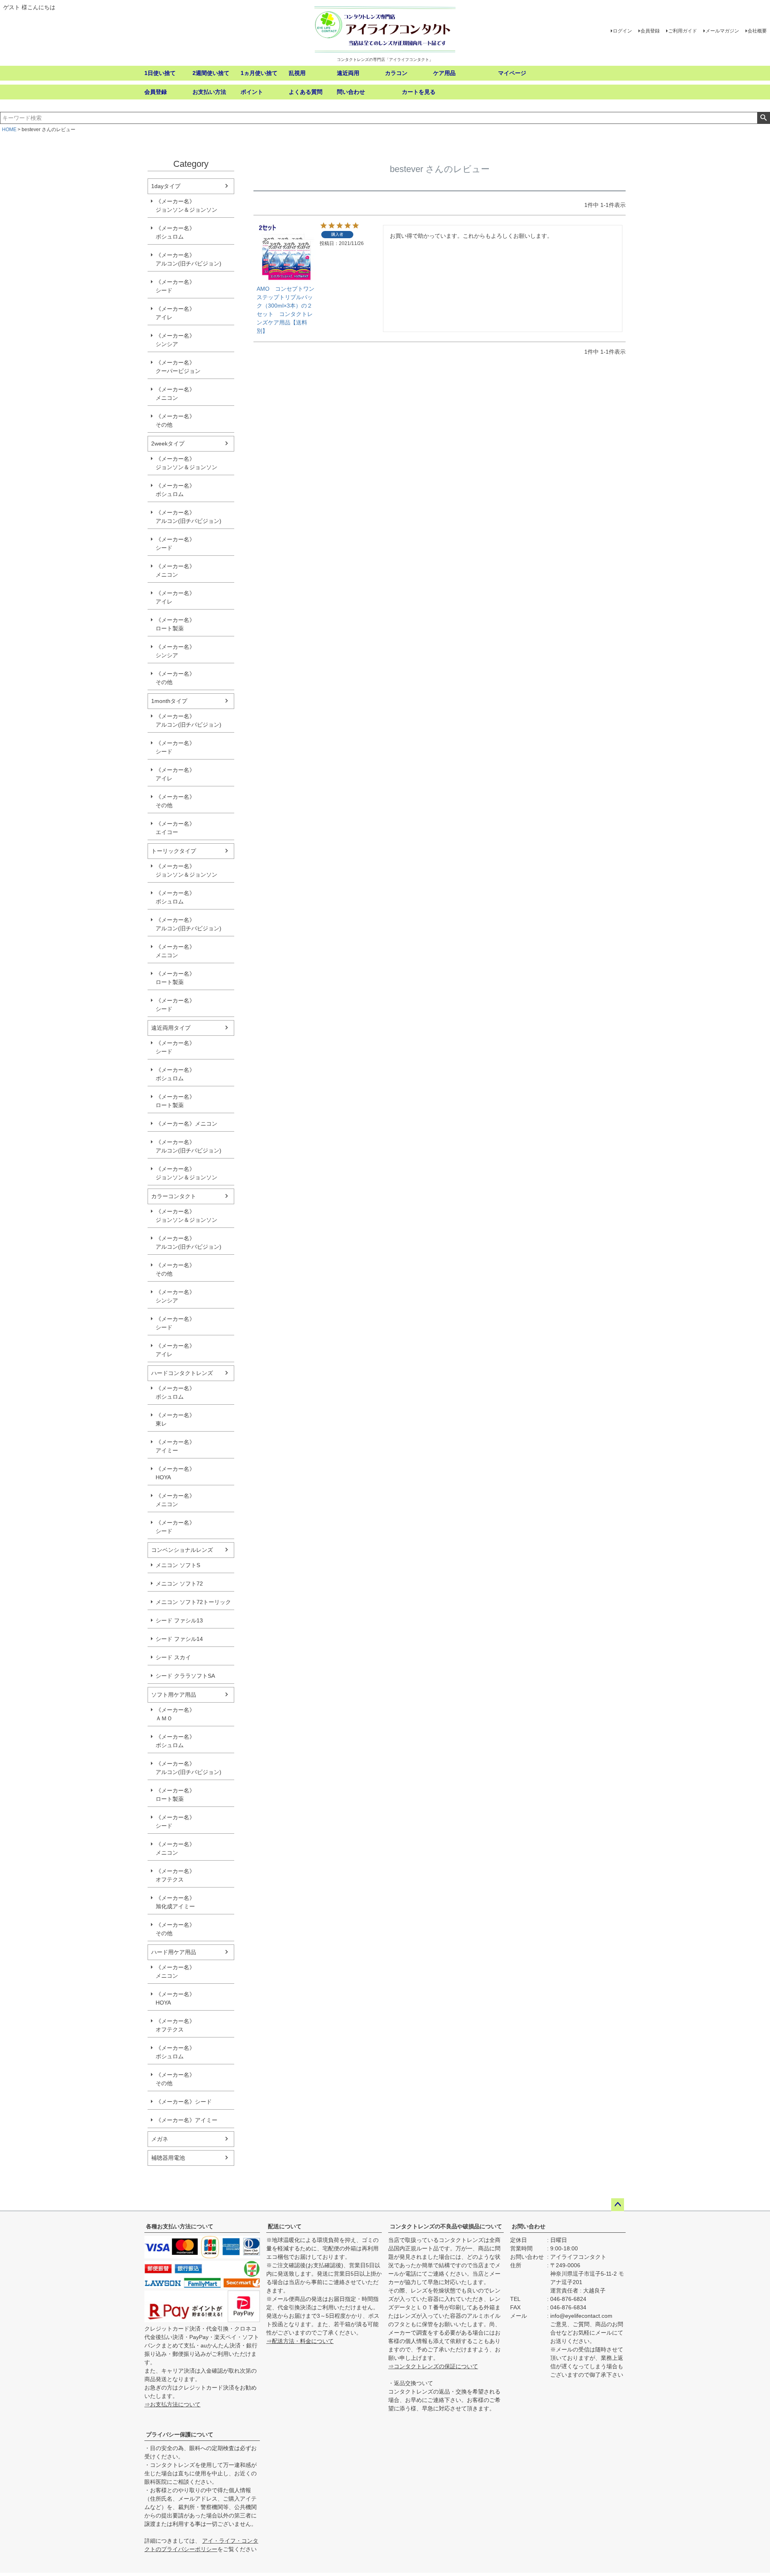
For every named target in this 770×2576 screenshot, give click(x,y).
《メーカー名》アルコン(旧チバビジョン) (188, 259)
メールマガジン (722, 31)
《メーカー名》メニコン (175, 394)
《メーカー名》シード (175, 286)
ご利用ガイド (683, 31)
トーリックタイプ (174, 851)
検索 (763, 118)
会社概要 (757, 31)
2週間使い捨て (211, 73)
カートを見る (419, 92)
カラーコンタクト (174, 1196)
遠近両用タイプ (171, 1028)
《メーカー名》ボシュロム (175, 232)
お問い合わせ (529, 2226)
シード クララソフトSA (185, 1676)
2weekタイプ (168, 444)
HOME (9, 130)
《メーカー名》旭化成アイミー (175, 1902)
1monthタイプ (169, 701)
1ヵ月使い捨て (259, 73)
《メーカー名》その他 (175, 420)
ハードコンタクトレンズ (182, 1373)
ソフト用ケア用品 (174, 1695)
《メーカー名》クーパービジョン (178, 367)
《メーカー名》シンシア (175, 340)
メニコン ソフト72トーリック (193, 1602)
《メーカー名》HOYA (175, 1473)
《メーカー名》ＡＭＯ (175, 1714)
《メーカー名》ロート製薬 (175, 624)
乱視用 (297, 73)
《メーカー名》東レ (175, 1419)
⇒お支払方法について (172, 2404)
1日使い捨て (160, 73)
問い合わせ (351, 92)
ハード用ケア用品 (174, 1952)
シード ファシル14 (179, 1639)
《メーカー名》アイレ (175, 313)
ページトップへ (618, 2205)
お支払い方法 (209, 92)
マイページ (512, 73)
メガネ (160, 2139)
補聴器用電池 (168, 2158)
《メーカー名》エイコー (175, 828)
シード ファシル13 (179, 1620)
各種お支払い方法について (180, 2226)
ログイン (622, 31)
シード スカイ (173, 1657)
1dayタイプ (166, 186)
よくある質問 (306, 92)
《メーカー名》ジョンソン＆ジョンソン (186, 206)
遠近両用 (348, 73)
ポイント (252, 92)
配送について (285, 2226)
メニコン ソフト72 (179, 1584)
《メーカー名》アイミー (175, 1446)
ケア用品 (444, 73)
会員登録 (650, 31)
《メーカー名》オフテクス (175, 1875)
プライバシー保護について (180, 2434)
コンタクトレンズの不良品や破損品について (446, 2226)
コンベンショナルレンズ (182, 1550)
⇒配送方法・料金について (300, 2341)
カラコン (396, 73)
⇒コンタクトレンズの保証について (433, 2366)
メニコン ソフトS (178, 1565)
